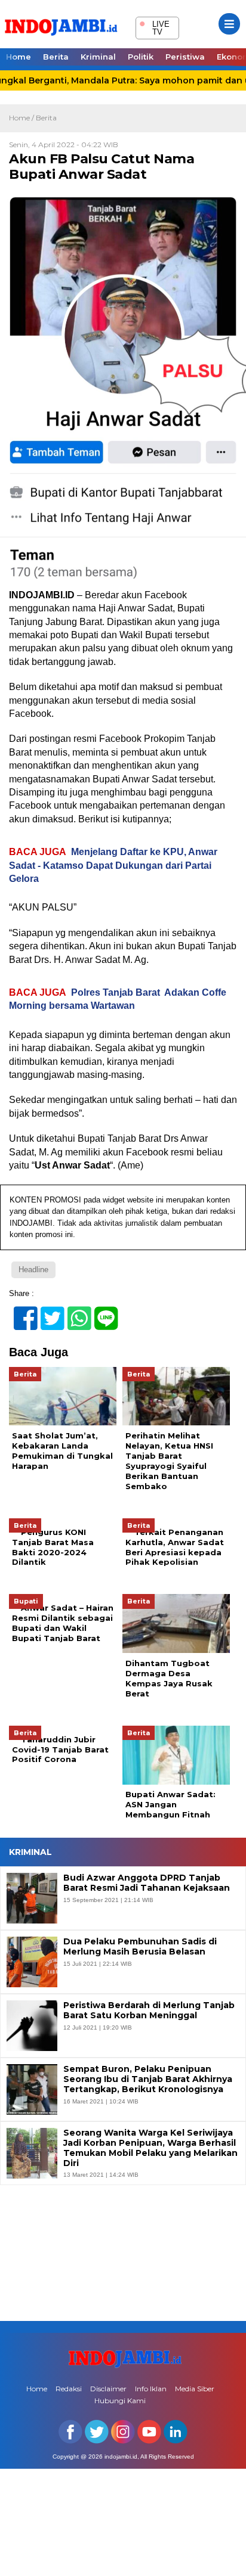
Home (19, 57)
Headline (33, 1270)
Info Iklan (151, 2389)
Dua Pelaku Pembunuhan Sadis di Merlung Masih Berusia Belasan (140, 1947)
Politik (141, 57)
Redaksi (69, 2389)
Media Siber (195, 2389)
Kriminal (98, 57)
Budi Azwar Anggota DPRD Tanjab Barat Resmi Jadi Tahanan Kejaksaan (147, 1883)
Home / (22, 118)
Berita (56, 57)
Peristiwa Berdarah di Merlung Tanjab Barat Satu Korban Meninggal (149, 2011)
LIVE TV (154, 27)
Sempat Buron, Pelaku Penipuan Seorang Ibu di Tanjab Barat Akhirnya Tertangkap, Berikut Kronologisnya (148, 2079)
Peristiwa (185, 57)
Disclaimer (108, 2389)
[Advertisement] (123, 2252)
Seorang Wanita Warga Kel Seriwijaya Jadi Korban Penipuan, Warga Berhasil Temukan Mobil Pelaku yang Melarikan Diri (150, 2148)
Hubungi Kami (120, 2401)
